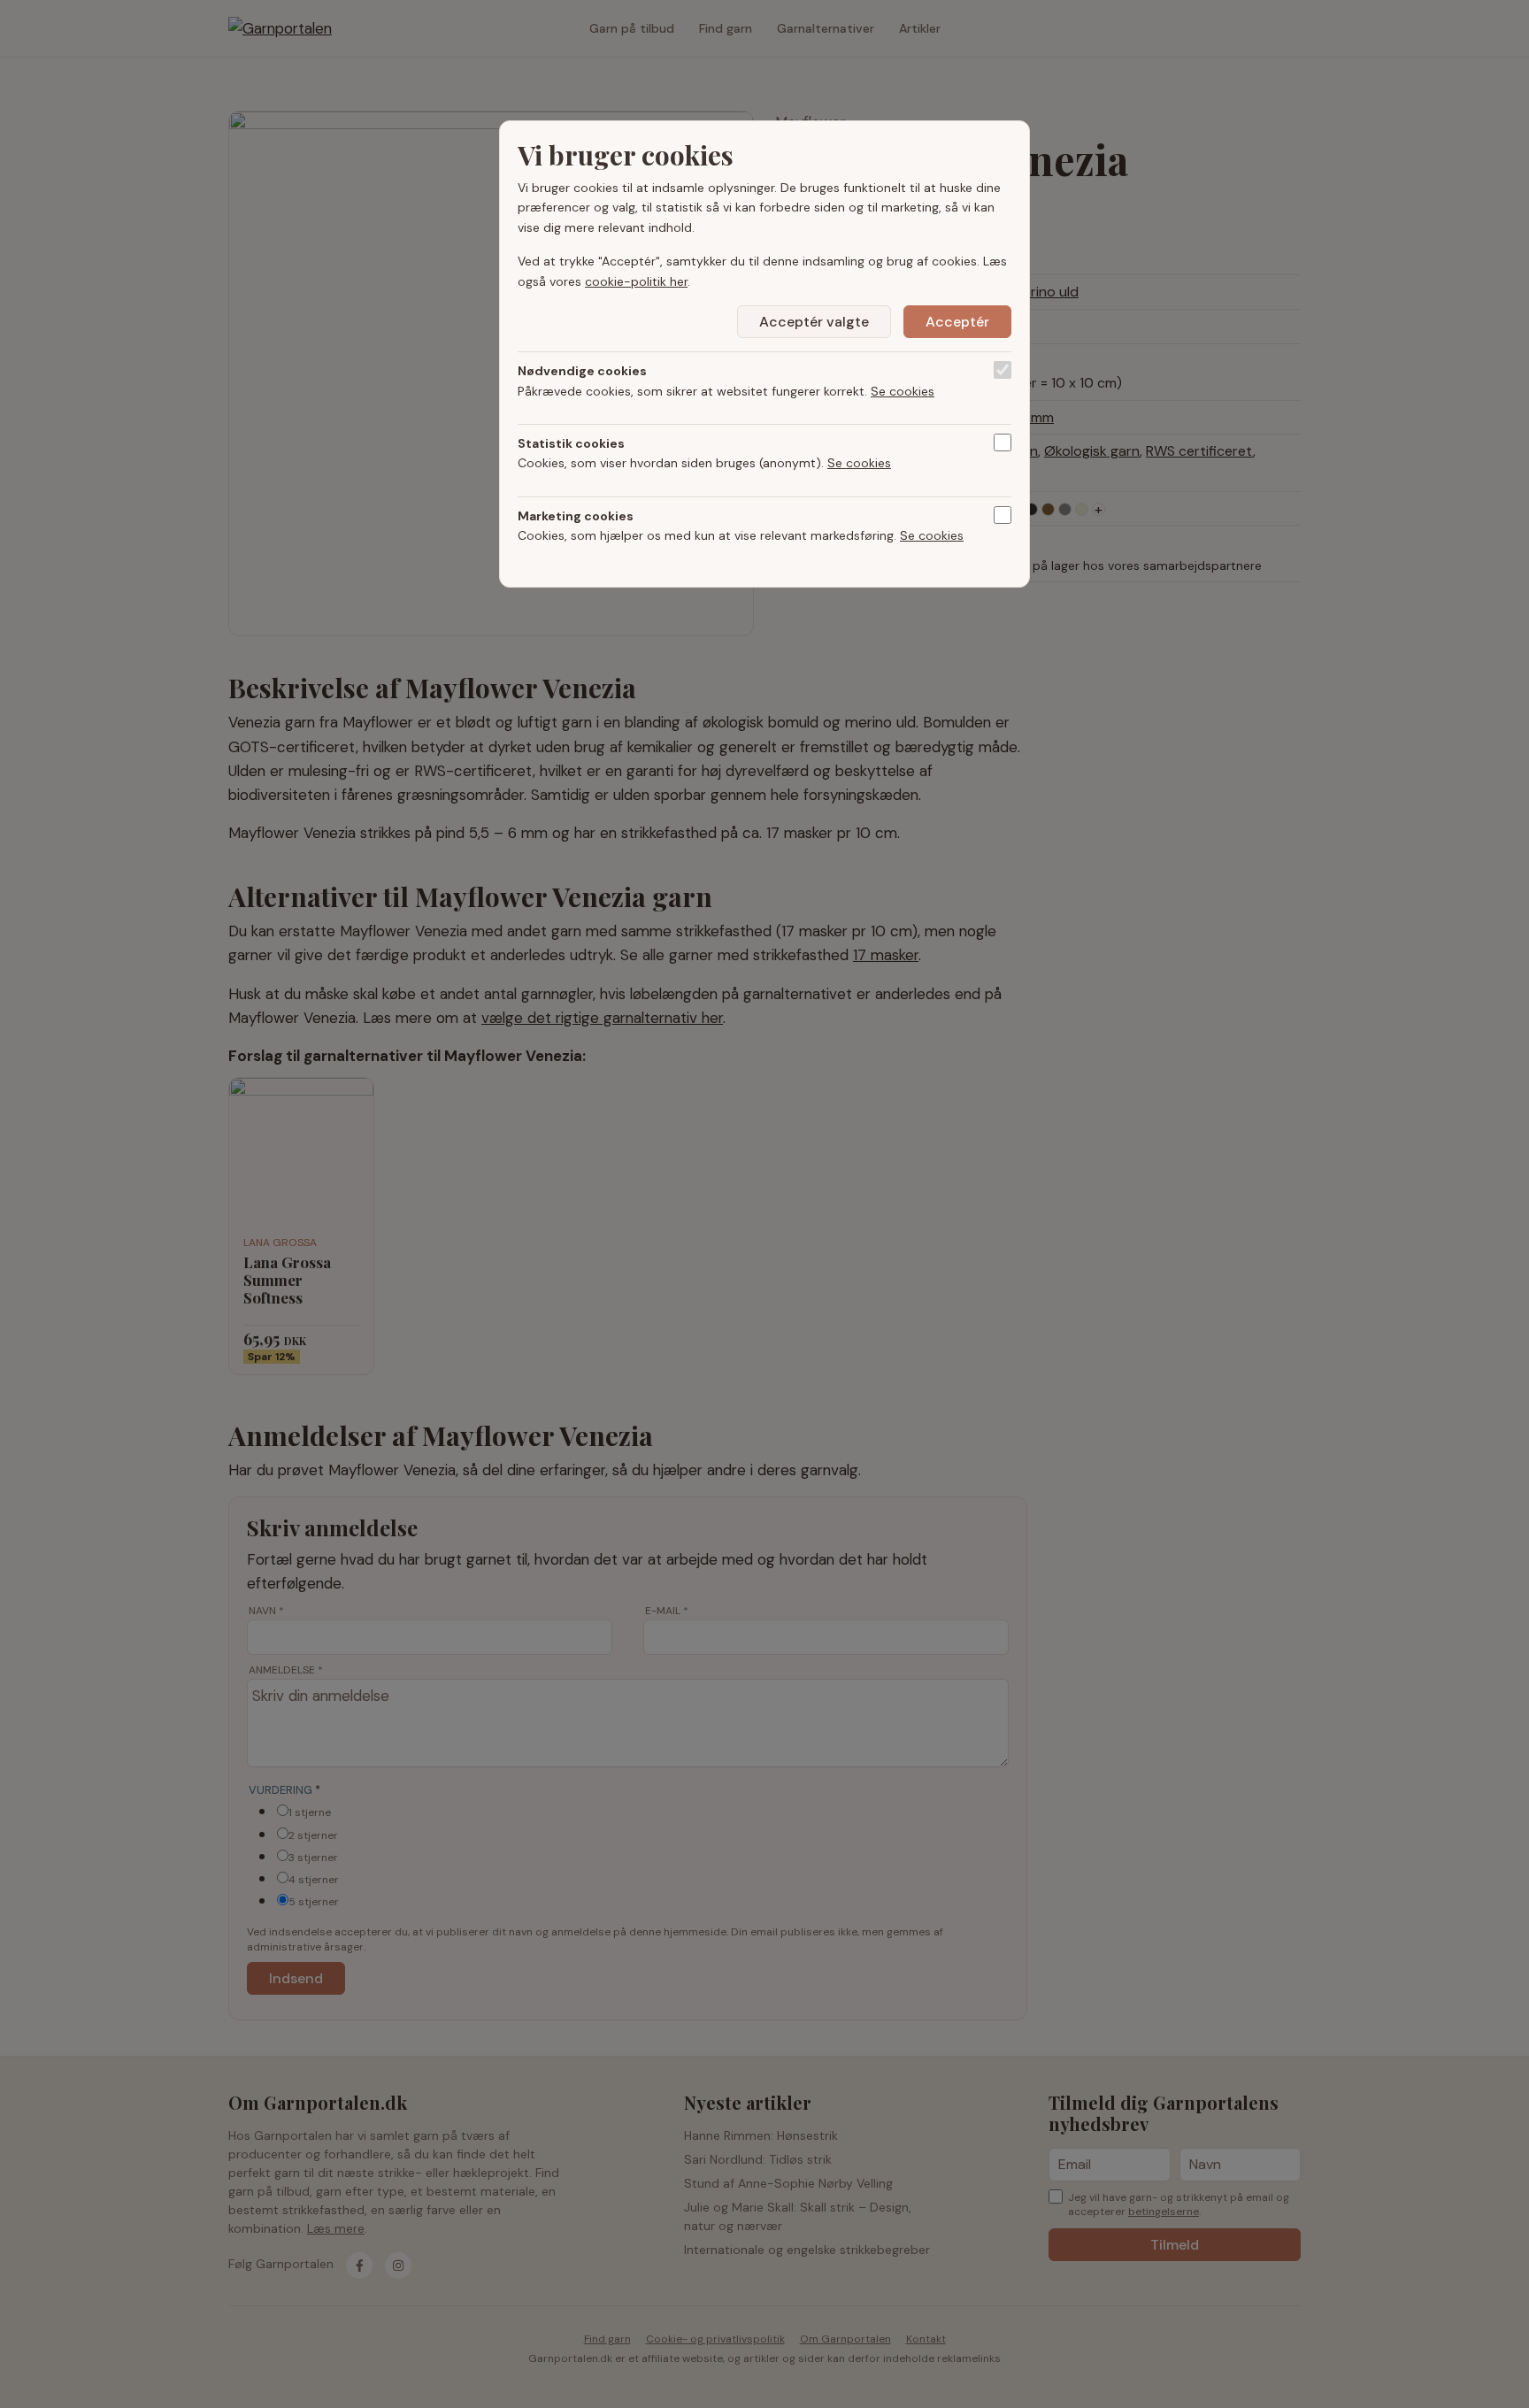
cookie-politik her (636, 281)
